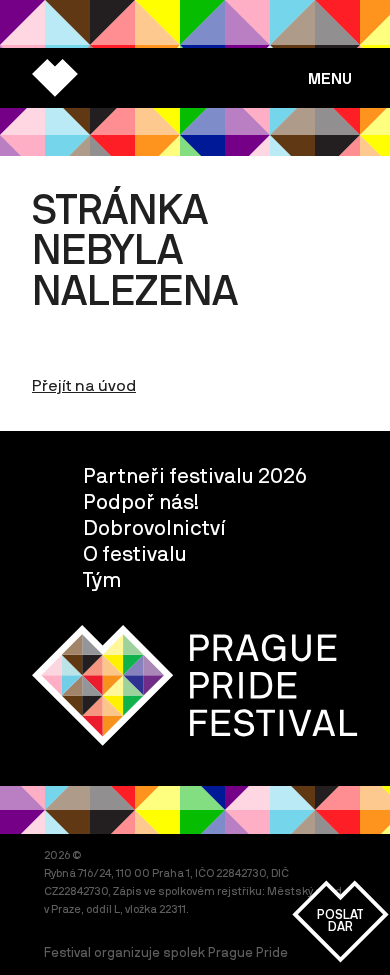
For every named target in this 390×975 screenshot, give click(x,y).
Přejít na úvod (84, 385)
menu (330, 78)
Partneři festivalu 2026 (195, 475)
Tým (102, 579)
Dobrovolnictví (154, 527)
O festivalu (135, 553)
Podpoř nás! (141, 501)
